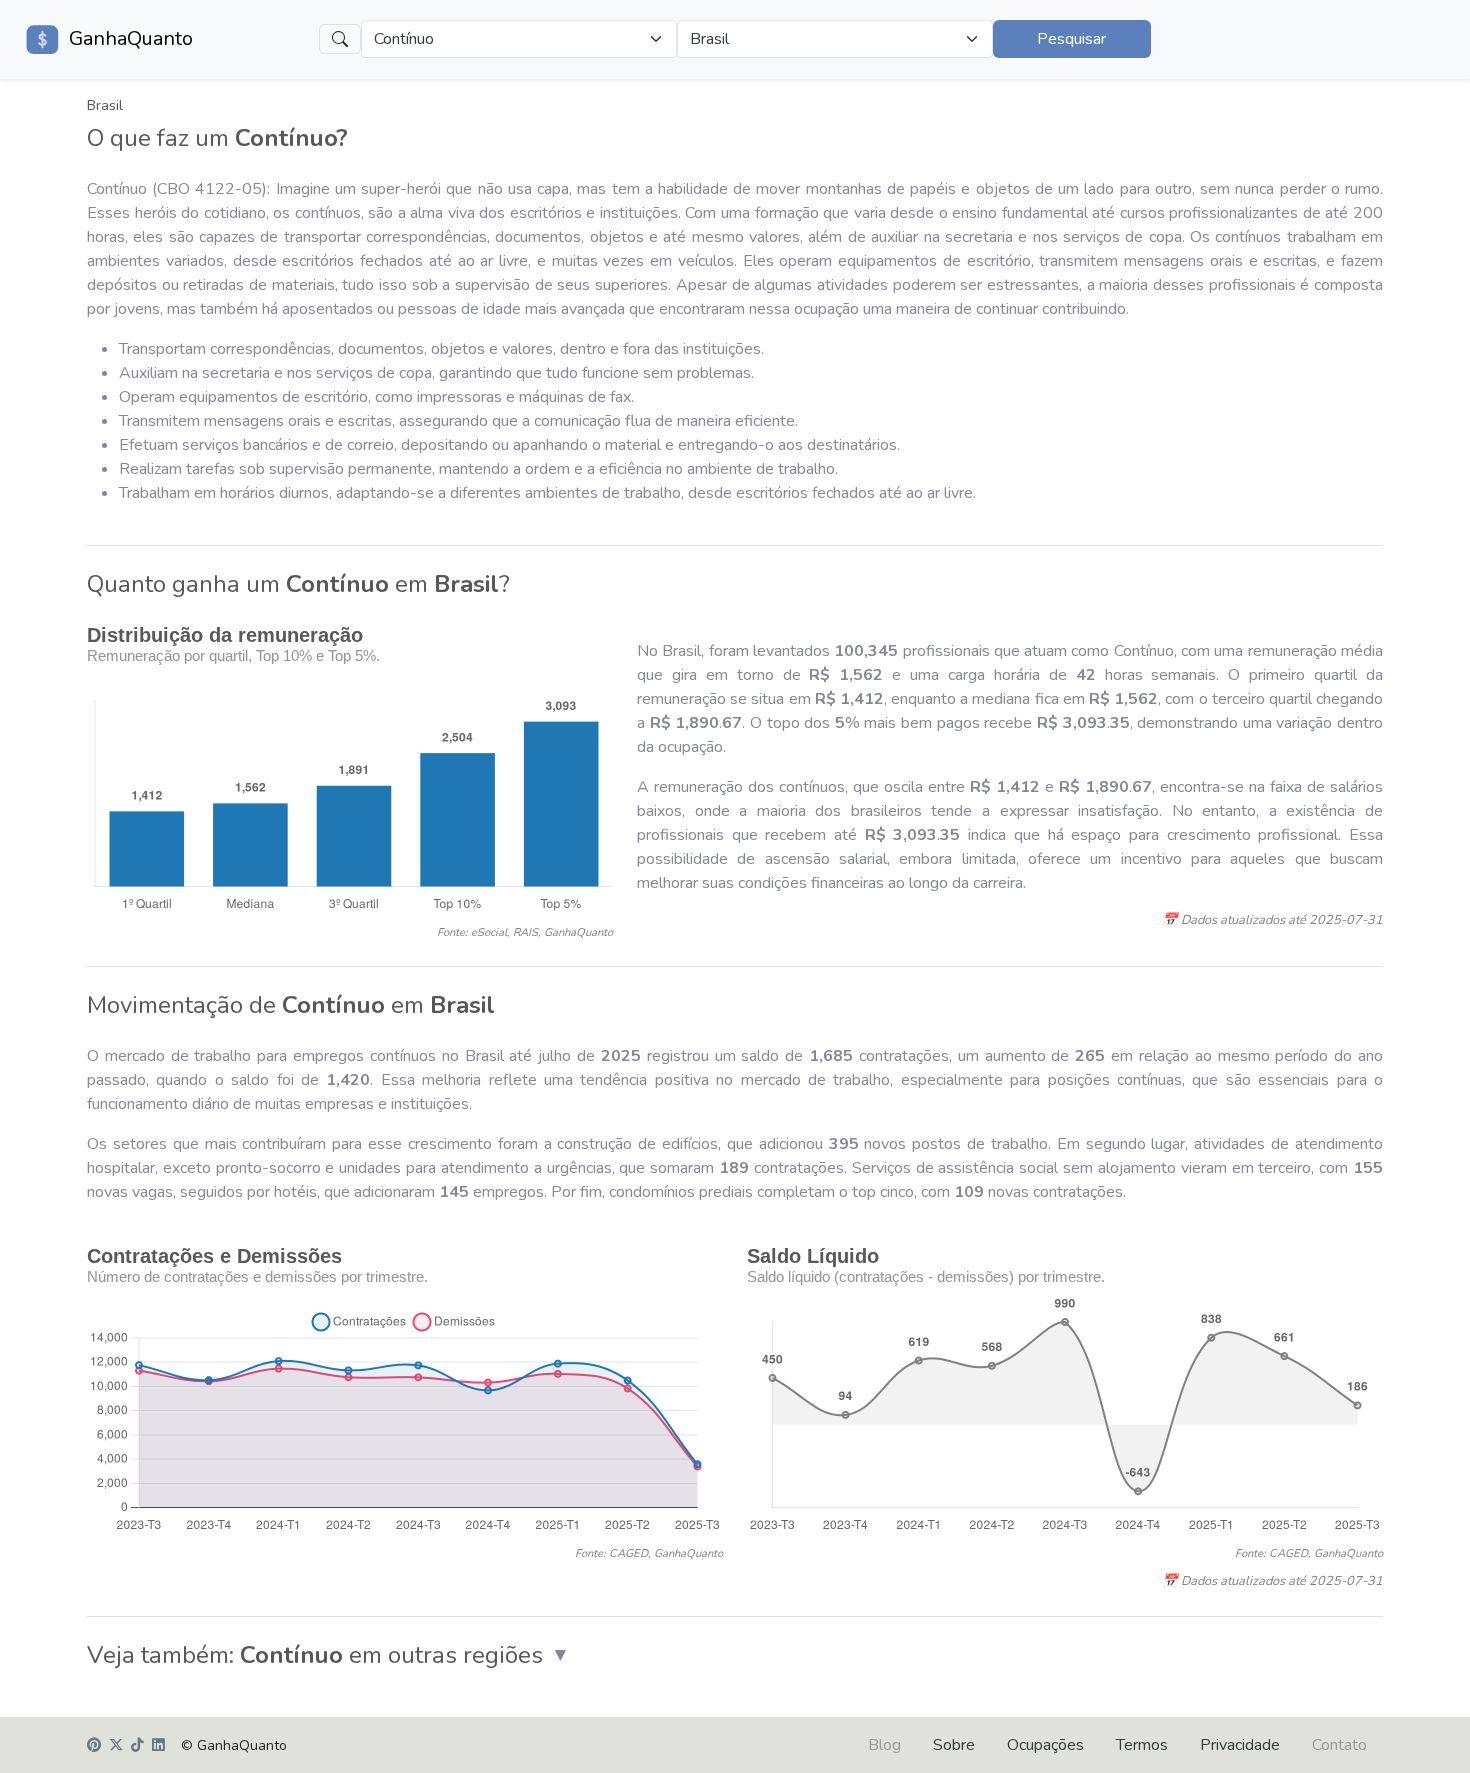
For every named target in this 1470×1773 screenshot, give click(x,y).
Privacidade (1240, 1745)
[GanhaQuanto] (43, 39)
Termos (1142, 1745)
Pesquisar (1071, 39)
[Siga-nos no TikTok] (137, 1746)
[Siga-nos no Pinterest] (94, 1746)
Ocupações (1045, 1745)
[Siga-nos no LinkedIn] (158, 1746)
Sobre (954, 1745)
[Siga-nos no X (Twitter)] (116, 1746)
